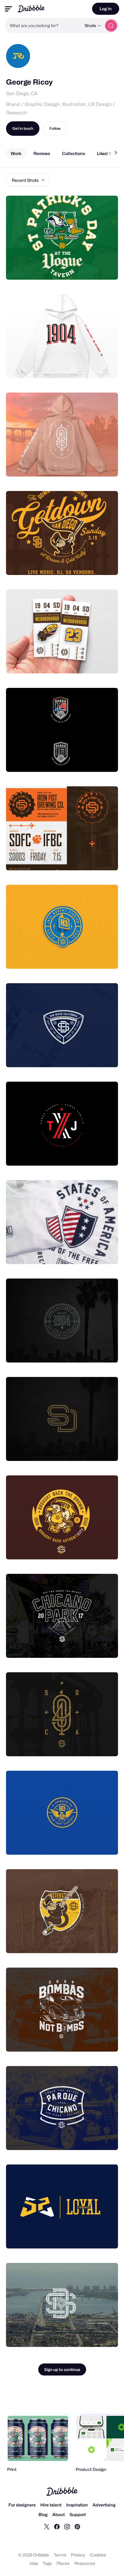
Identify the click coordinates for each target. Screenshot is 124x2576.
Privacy (78, 2555)
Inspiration (77, 2505)
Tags (47, 2563)
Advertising (104, 2505)
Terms (60, 2555)
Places (63, 2563)
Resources (85, 2563)
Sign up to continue (62, 2369)
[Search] (111, 26)
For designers (22, 2505)
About (59, 2514)
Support (78, 2514)
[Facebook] (57, 2526)
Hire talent (51, 2505)
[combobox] (43, 26)
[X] (47, 2526)
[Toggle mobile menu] (8, 9)
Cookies (98, 2555)
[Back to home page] (31, 9)
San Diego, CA (22, 93)
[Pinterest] (77, 2526)
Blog (43, 2514)
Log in (106, 9)
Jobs (34, 2563)
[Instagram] (67, 2526)
